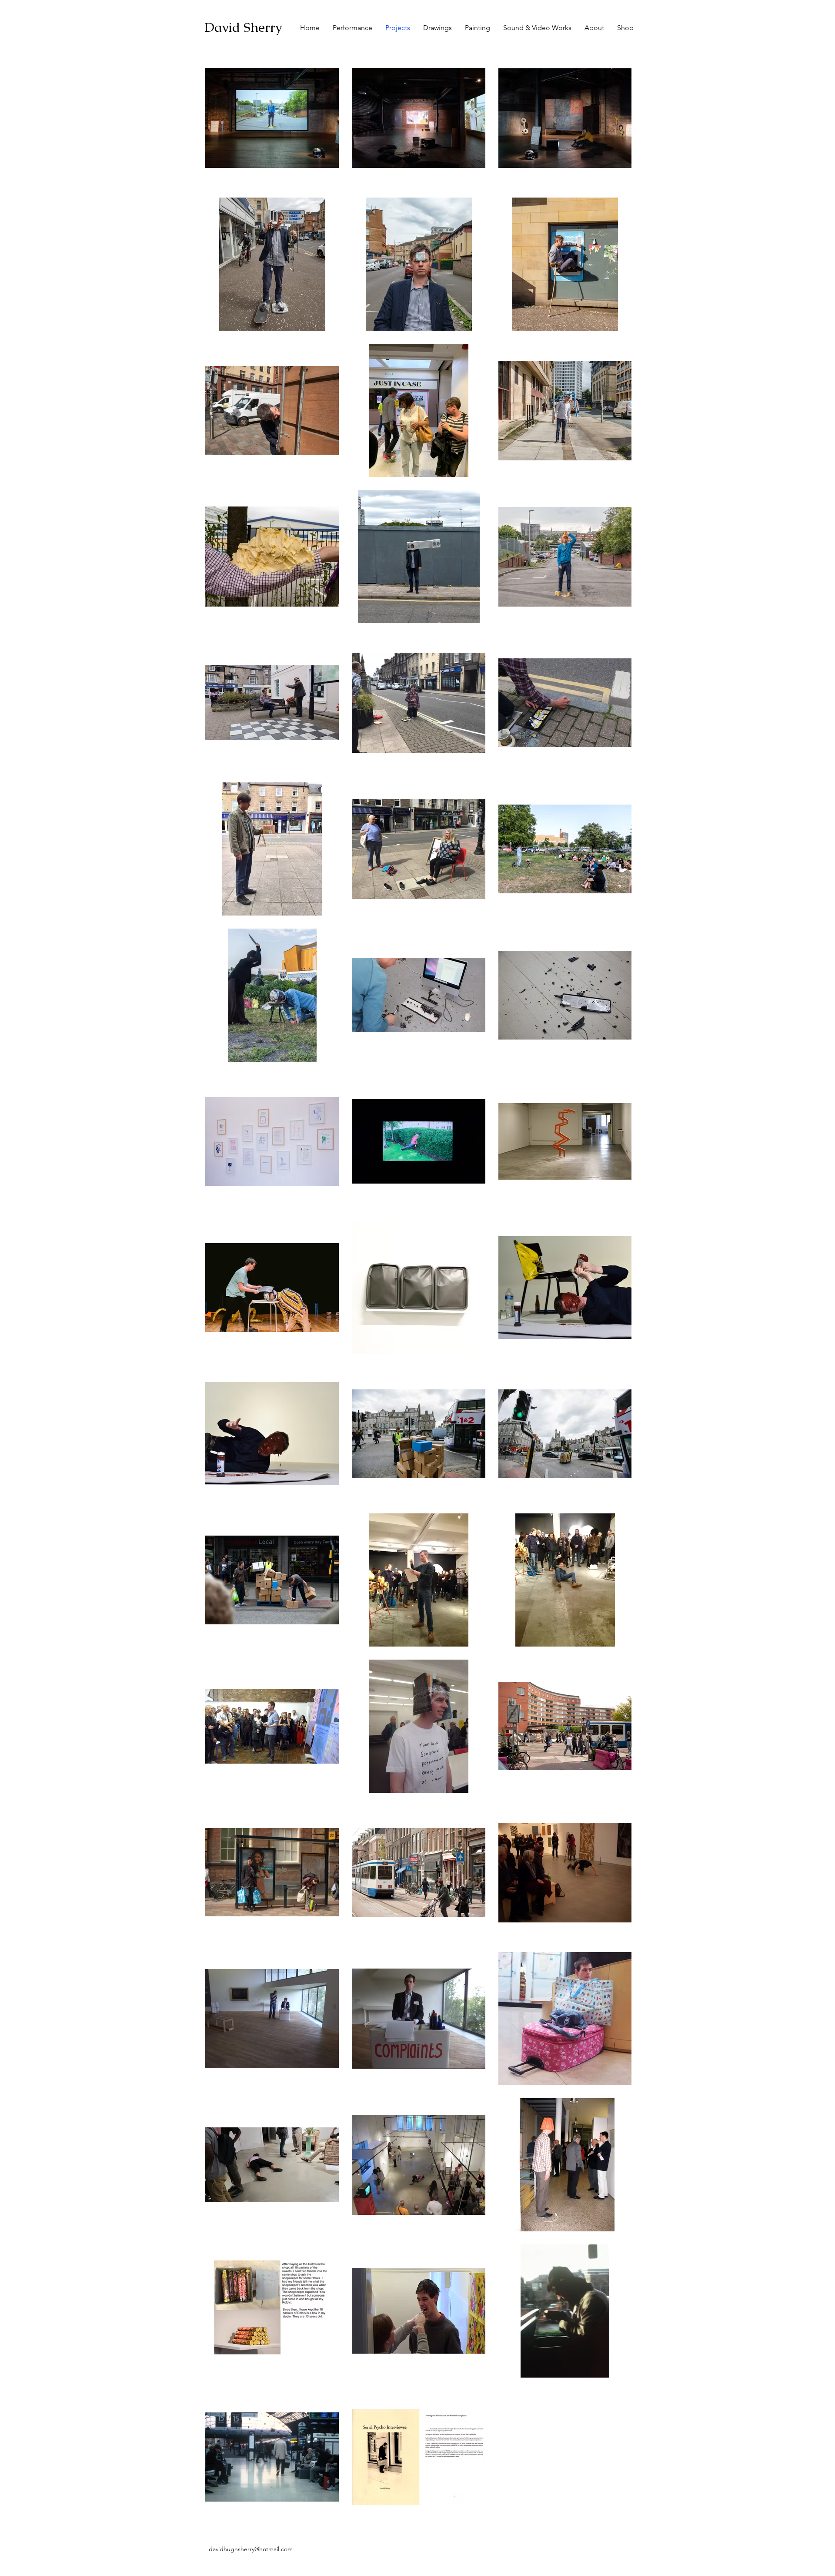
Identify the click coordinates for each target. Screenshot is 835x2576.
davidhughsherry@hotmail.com (251, 2549)
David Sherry (243, 27)
